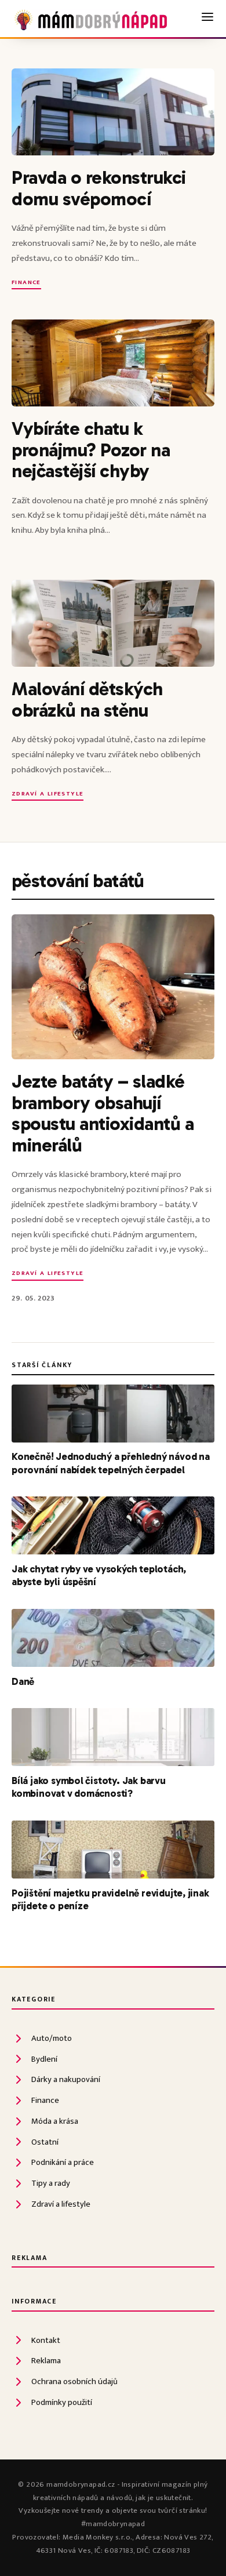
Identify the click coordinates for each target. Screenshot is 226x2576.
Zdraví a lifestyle (48, 795)
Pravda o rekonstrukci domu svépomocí (99, 188)
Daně (23, 1681)
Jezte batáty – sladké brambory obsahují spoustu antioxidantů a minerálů (103, 1113)
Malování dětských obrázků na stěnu (87, 699)
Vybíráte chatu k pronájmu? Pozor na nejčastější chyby (91, 450)
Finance (26, 283)
